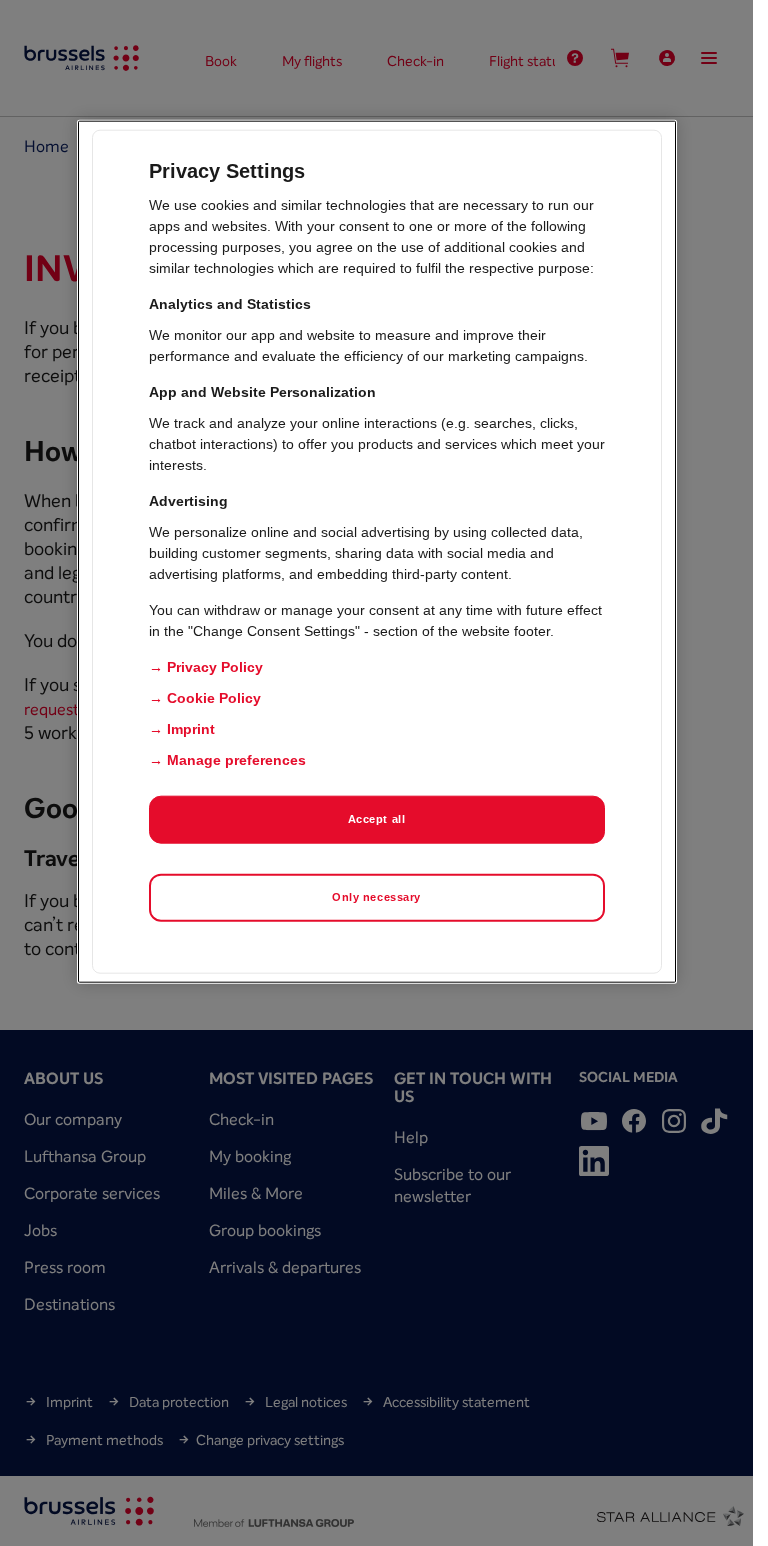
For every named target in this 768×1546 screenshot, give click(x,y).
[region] (377, 552)
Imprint (191, 729)
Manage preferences (236, 760)
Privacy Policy (215, 667)
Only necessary (376, 897)
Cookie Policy (214, 698)
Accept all (377, 819)
